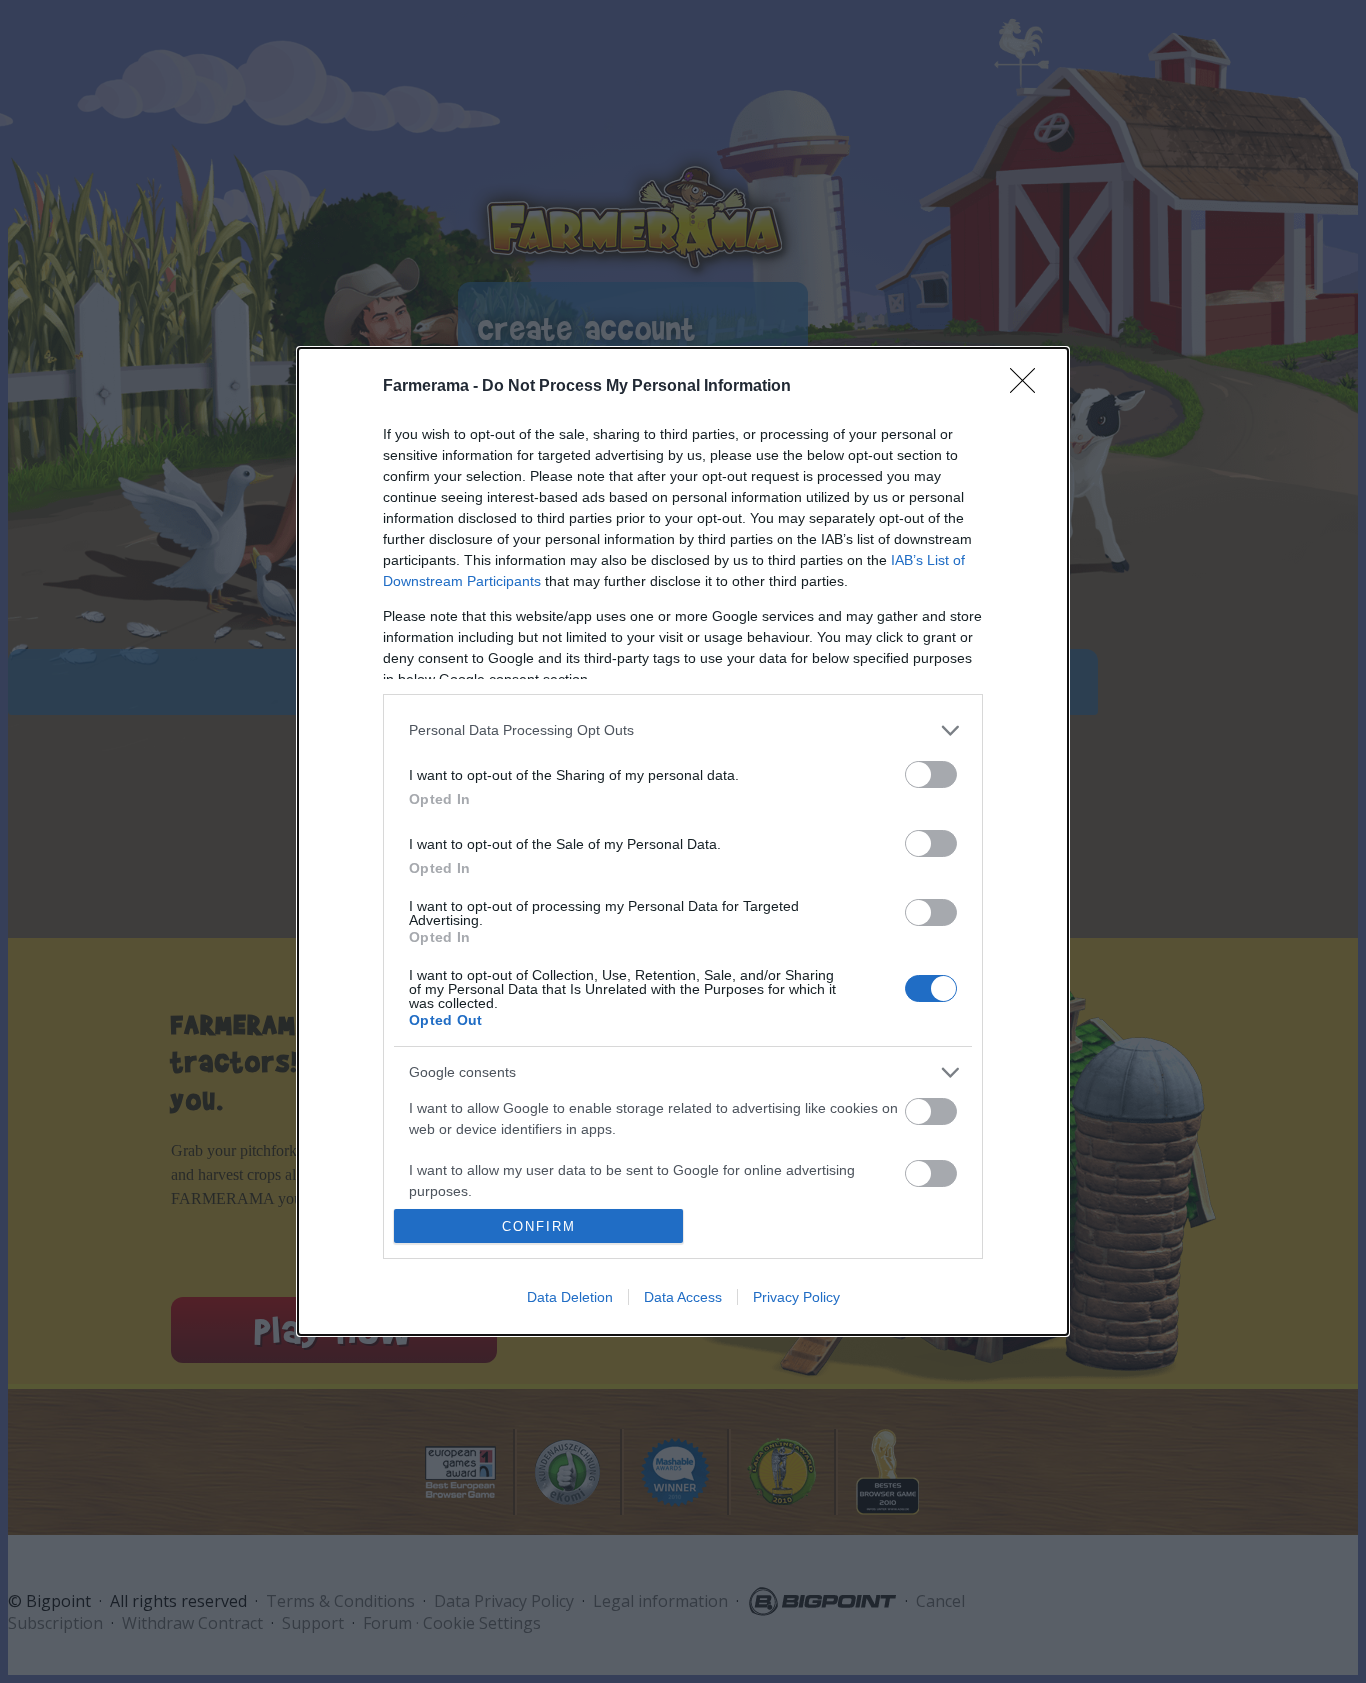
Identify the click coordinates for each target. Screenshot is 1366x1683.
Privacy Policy (796, 1297)
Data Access (683, 1297)
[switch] (931, 774)
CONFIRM (539, 1226)
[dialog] (683, 842)
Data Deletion (570, 1297)
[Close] (1029, 387)
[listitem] (683, 730)
